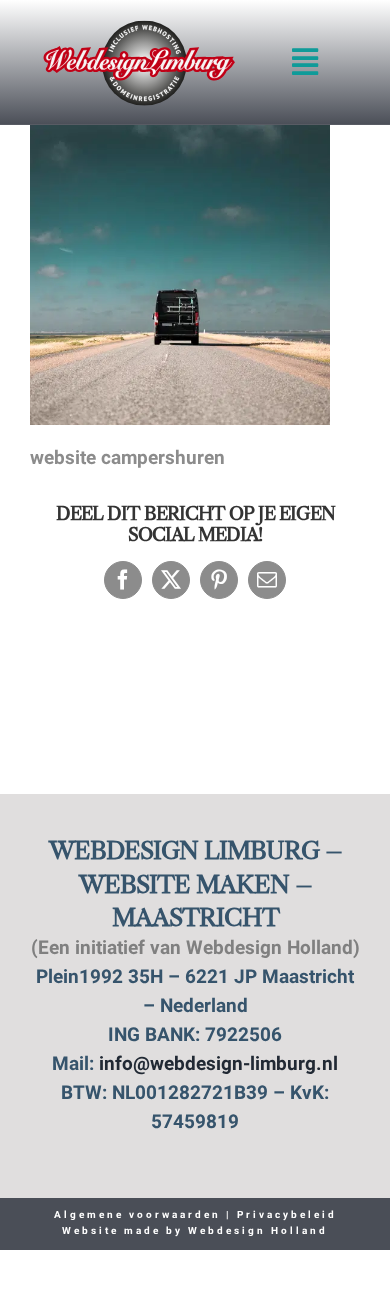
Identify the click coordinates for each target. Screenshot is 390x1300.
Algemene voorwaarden (137, 1215)
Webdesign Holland (258, 1231)
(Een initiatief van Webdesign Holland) (195, 949)
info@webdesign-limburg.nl (218, 1065)
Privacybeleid (284, 1215)
